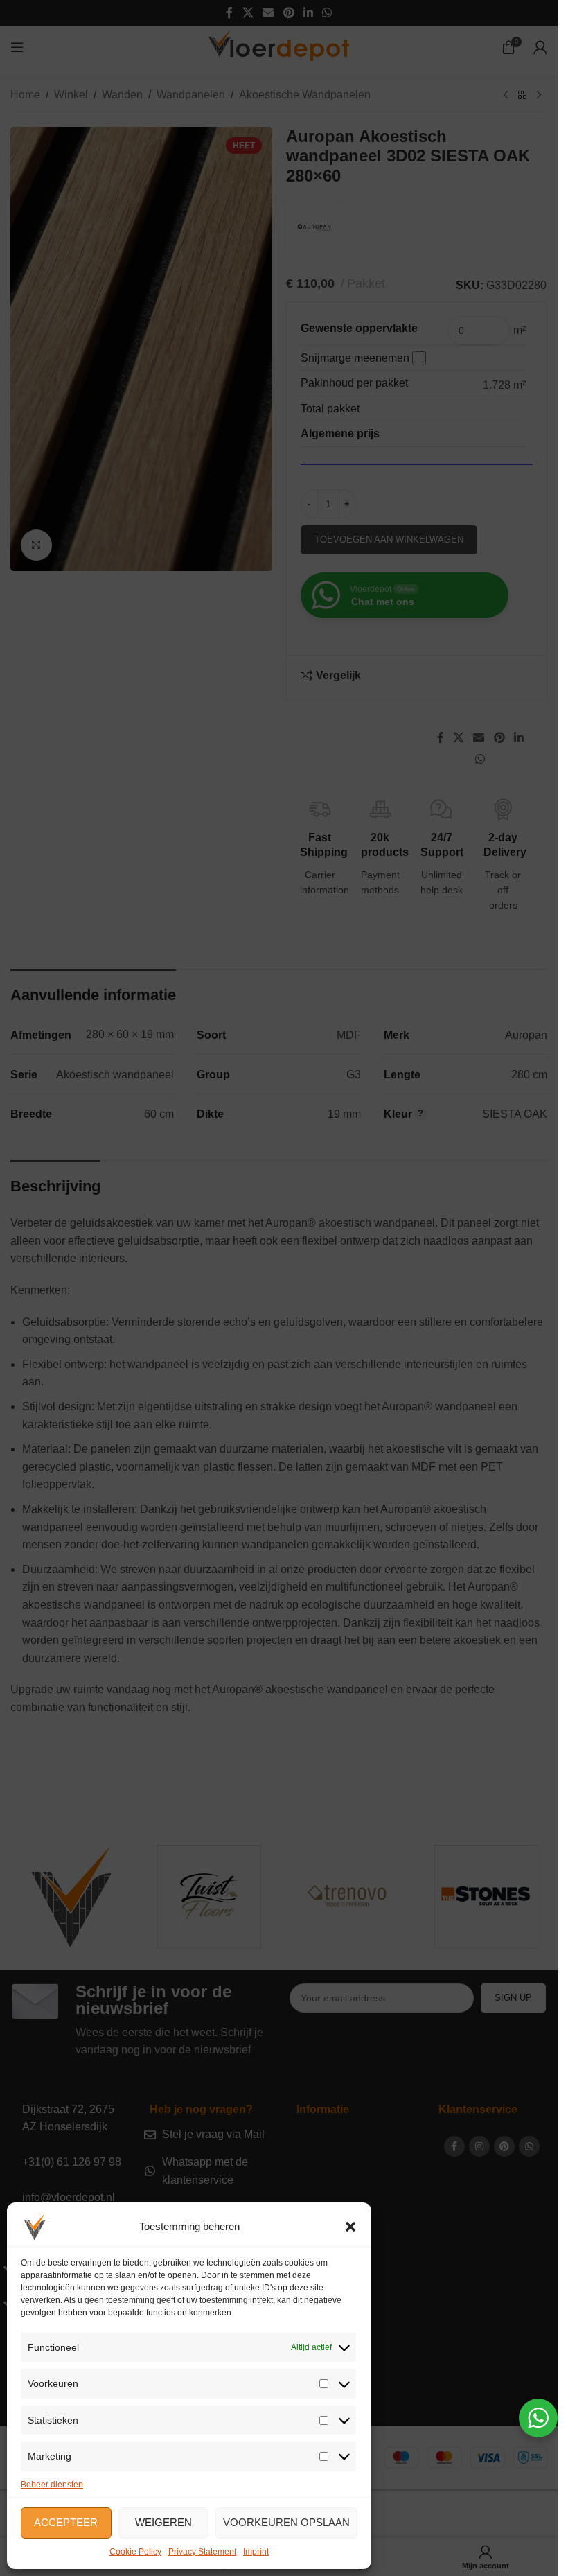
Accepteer (66, 2522)
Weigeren (163, 2522)
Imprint (256, 2552)
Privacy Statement (202, 2552)
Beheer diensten (52, 2485)
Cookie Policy (135, 2552)
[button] (350, 2227)
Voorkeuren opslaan (286, 2522)
